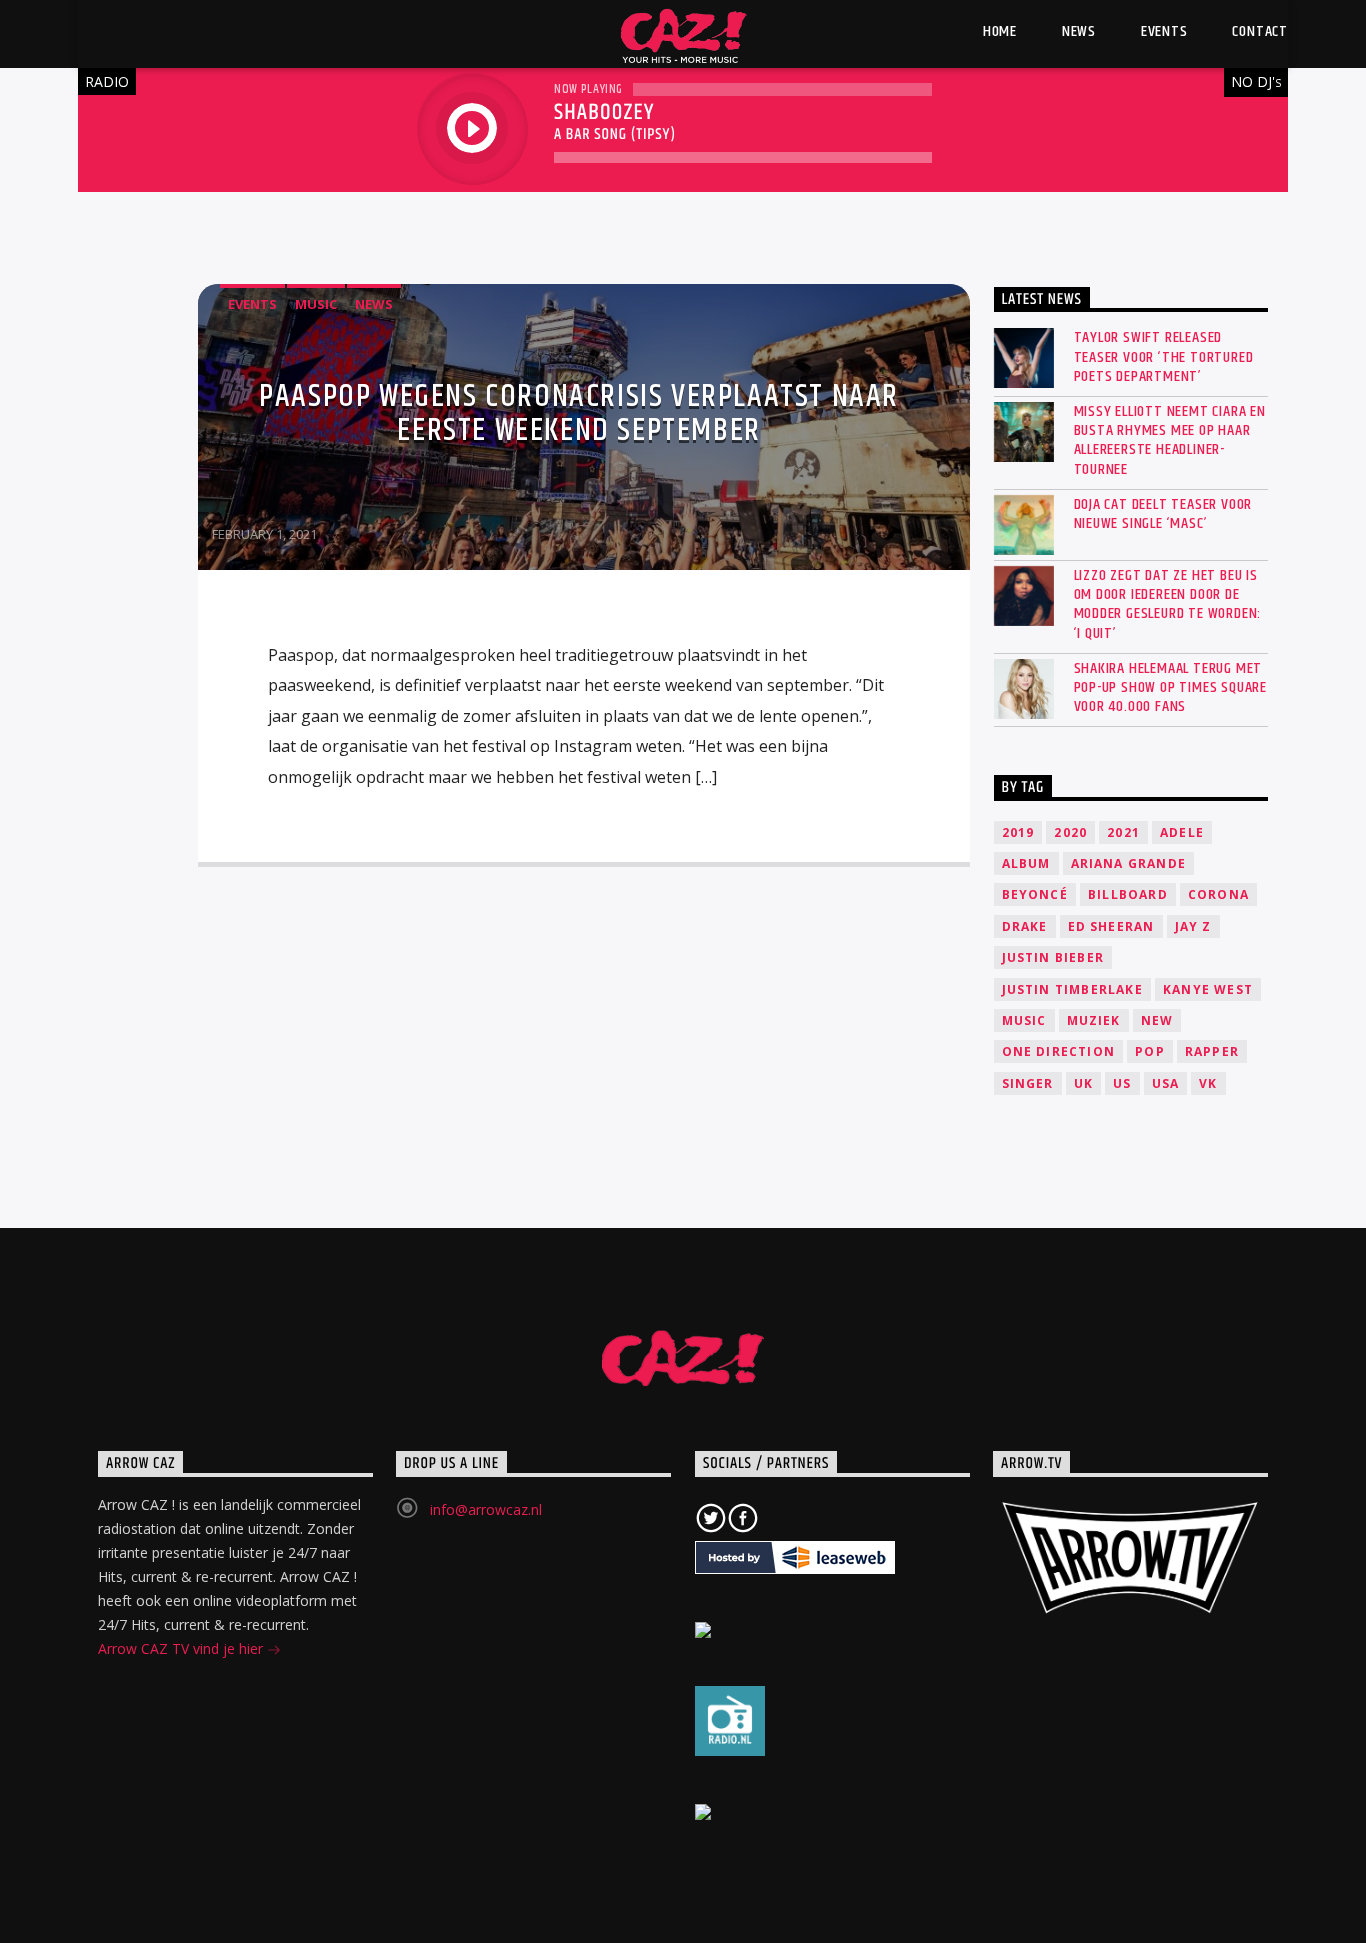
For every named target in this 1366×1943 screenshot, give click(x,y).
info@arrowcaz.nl (486, 1509)
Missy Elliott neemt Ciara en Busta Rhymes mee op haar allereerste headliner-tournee (1170, 440)
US (1122, 1083)
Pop (1150, 1051)
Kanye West (1208, 989)
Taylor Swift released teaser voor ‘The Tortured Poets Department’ (1164, 357)
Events (252, 304)
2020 (1070, 832)
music (1024, 1020)
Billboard (1128, 894)
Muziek (1094, 1020)
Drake (1025, 926)
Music (316, 304)
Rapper (1212, 1051)
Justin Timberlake (1072, 989)
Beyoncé (1035, 894)
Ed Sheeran (1111, 926)
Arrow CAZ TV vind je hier (182, 1648)
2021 (1123, 832)
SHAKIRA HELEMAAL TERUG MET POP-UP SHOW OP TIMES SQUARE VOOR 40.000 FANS (1171, 688)
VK (1208, 1083)
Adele (1182, 832)
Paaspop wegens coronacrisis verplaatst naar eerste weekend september (579, 413)
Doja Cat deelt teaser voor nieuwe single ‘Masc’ (1163, 514)
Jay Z (1193, 926)
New (1157, 1020)
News (374, 304)
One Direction (1059, 1051)
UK (1083, 1083)
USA (1166, 1083)
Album (1026, 863)
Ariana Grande (1129, 863)
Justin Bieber (1053, 957)
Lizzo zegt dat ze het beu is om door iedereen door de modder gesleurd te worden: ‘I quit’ (1168, 604)
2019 (1018, 832)
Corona (1218, 894)
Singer (1028, 1083)
